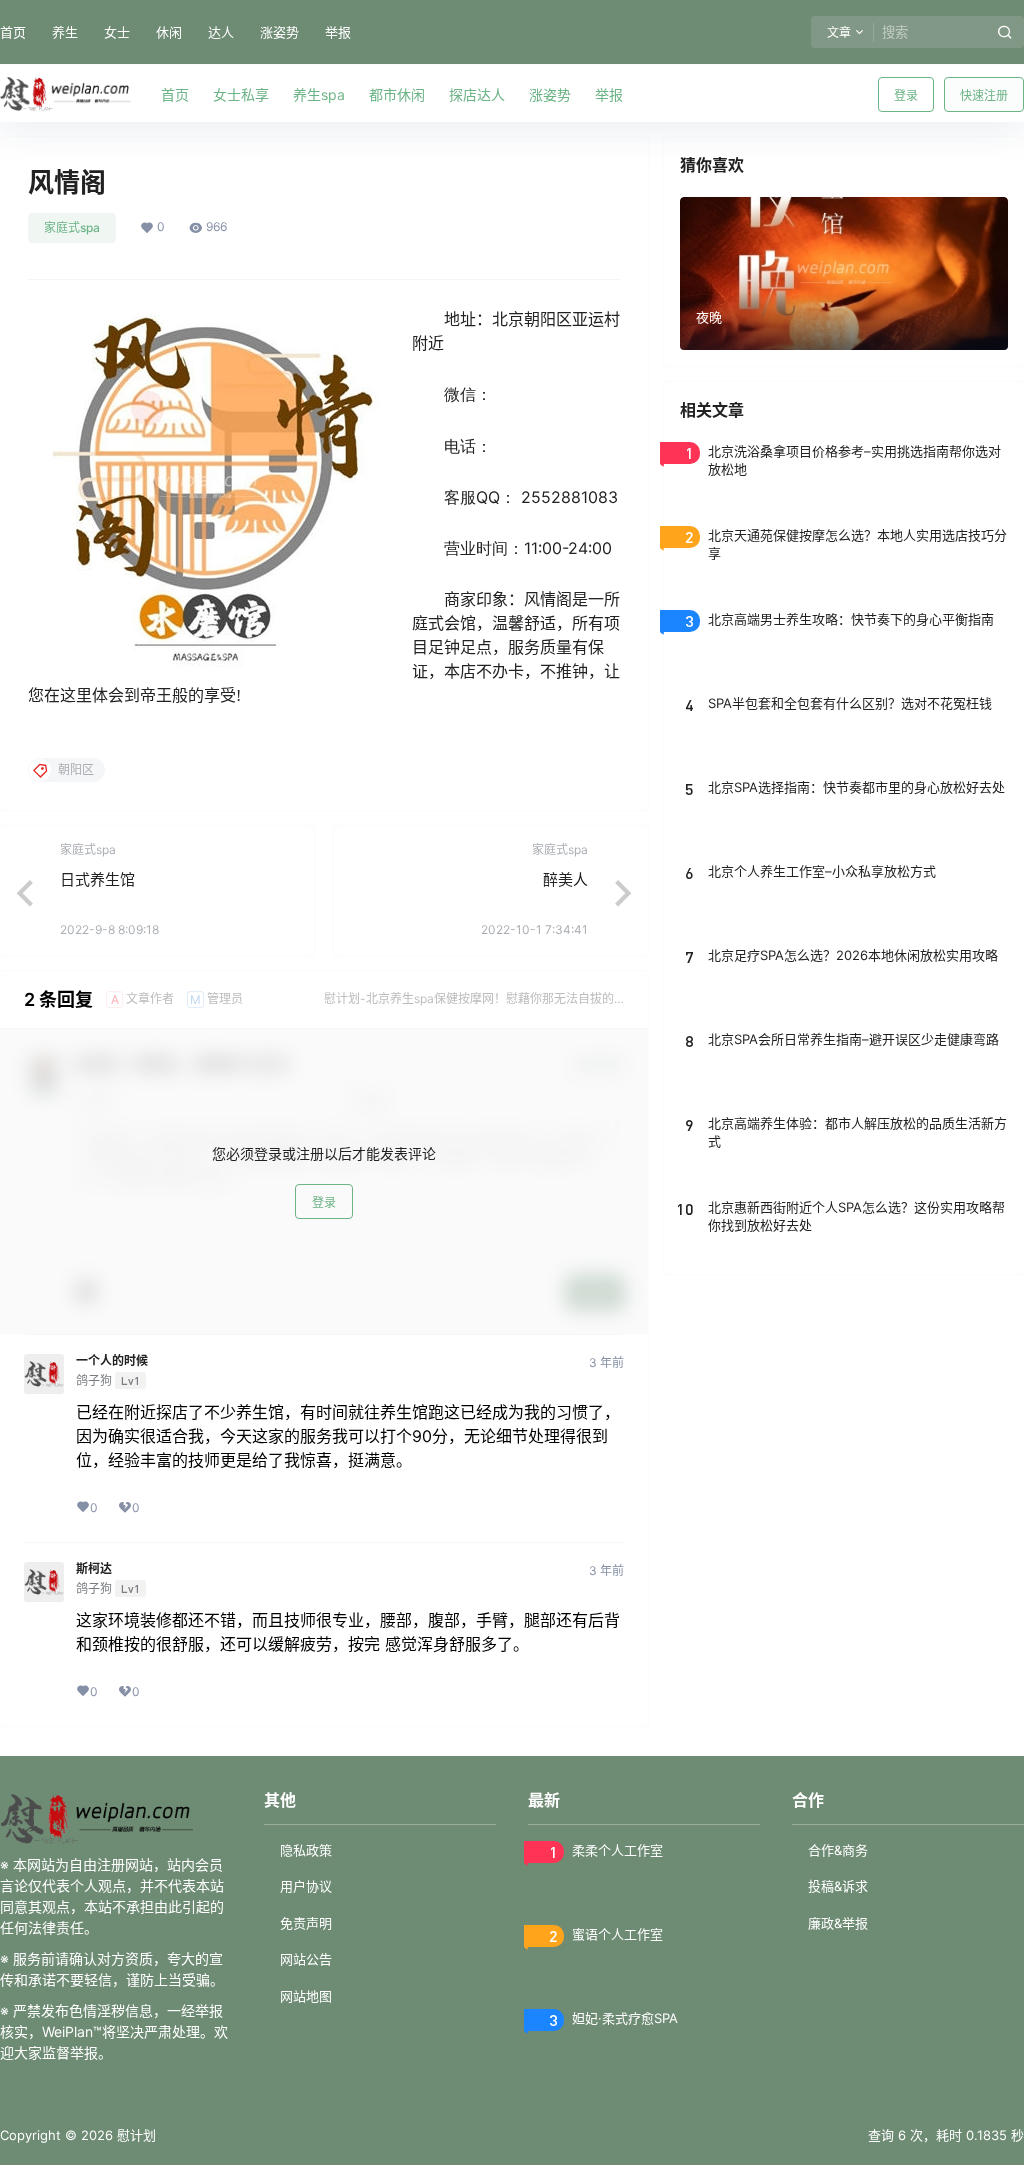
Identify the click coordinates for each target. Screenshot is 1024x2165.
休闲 (169, 32)
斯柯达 (94, 1569)
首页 (13, 32)
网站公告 (306, 1959)
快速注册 (984, 95)
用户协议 (306, 1886)
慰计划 (134, 2135)
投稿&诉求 (838, 1886)
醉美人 (565, 879)
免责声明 (306, 1923)
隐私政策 (306, 1850)
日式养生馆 (97, 879)
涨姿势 (279, 32)
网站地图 (306, 1996)
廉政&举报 (838, 1923)
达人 (221, 32)
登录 (906, 95)
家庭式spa (72, 227)
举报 (338, 32)
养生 (65, 32)
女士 (117, 32)
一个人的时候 (112, 1361)
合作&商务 (838, 1850)
